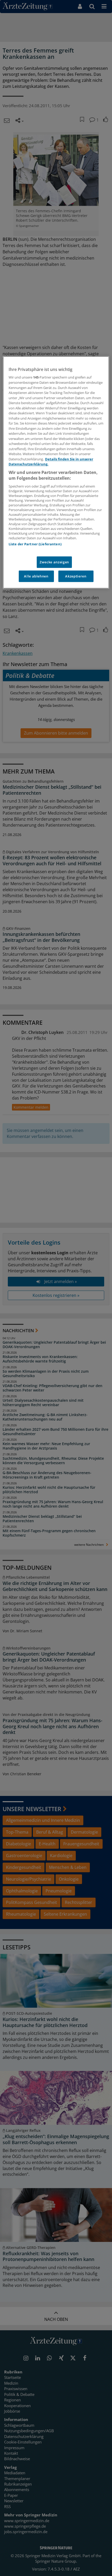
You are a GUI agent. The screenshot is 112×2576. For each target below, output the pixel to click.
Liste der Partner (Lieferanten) (35, 544)
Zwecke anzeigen (54, 562)
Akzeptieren (76, 576)
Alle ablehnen (36, 576)
